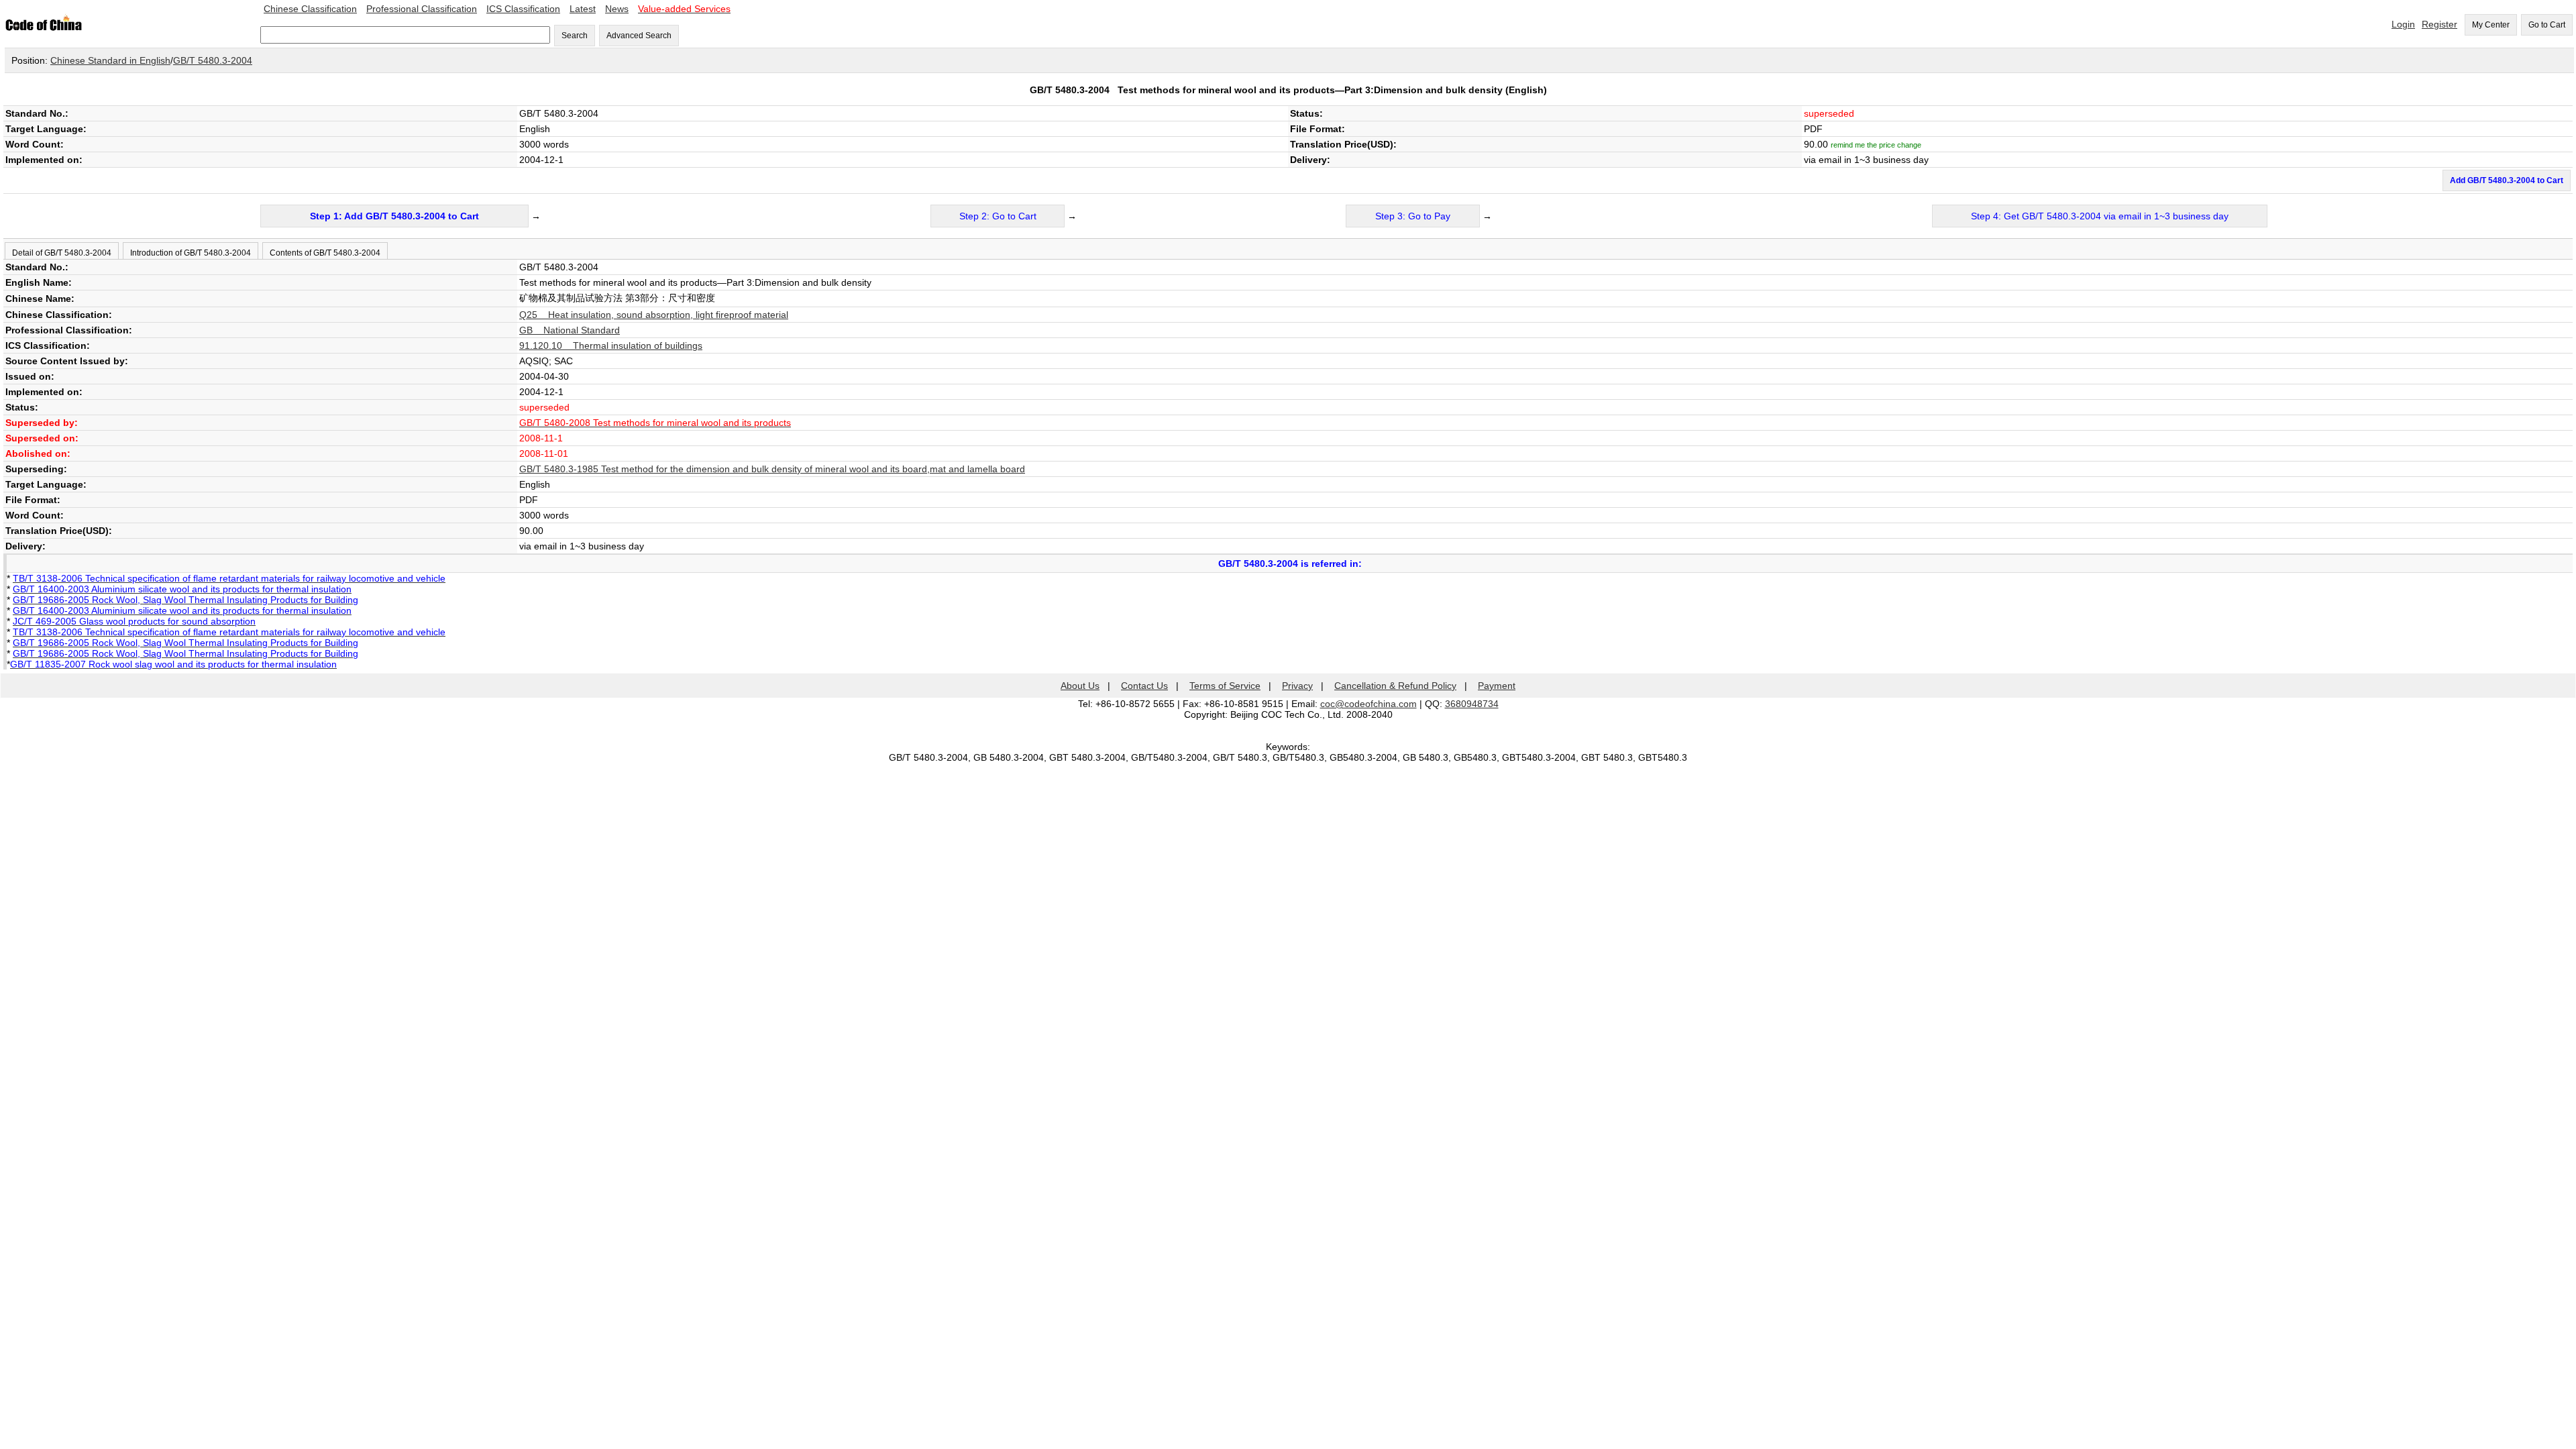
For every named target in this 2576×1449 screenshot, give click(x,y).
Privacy (1297, 686)
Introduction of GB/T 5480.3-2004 (191, 253)
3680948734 (1472, 704)
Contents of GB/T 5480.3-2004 (325, 253)
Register (2439, 24)
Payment (1497, 686)
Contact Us (1144, 686)
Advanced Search (639, 36)
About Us (1080, 686)
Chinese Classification (310, 9)
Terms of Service (1225, 686)
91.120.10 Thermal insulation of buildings (611, 345)
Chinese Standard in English (110, 60)
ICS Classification (523, 9)
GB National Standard (570, 330)
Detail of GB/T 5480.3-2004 (62, 253)
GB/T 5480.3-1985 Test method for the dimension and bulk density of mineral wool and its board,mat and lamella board (772, 469)
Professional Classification (422, 9)
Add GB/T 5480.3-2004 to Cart (2507, 180)
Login (2403, 24)
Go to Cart (2547, 25)
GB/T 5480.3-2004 (213, 60)
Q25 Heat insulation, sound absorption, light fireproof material (654, 315)
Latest (583, 9)
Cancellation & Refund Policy (1395, 686)
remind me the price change (1876, 145)
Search (575, 36)
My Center (2491, 25)
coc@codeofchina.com (1368, 704)
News (617, 9)
